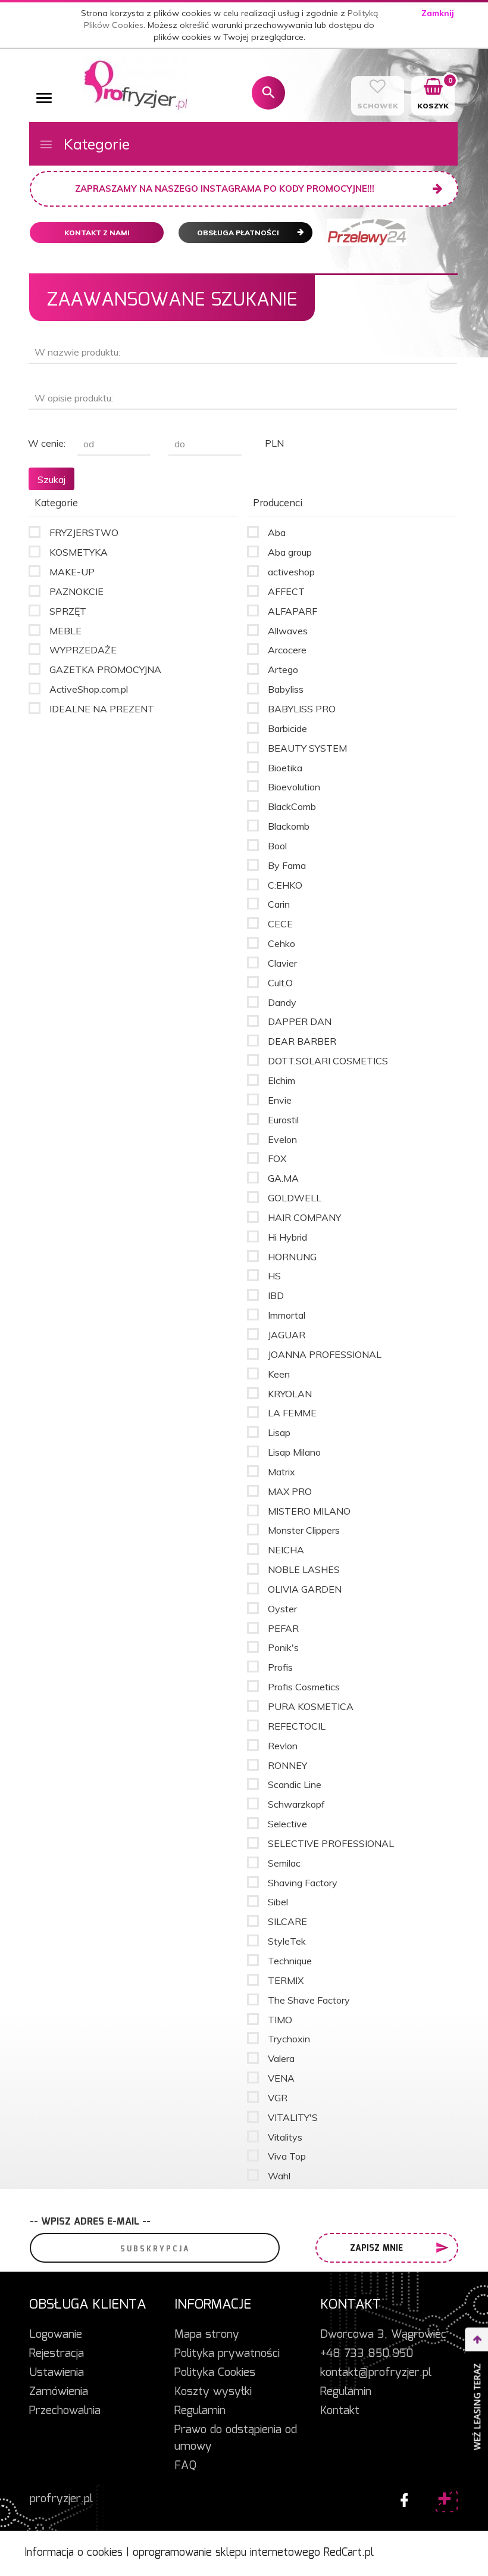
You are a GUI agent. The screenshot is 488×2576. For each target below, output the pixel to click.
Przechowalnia (65, 2411)
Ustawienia (57, 2373)
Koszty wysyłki (213, 2392)
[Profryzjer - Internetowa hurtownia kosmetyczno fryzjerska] (136, 85)
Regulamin (200, 2411)
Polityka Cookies (215, 2373)
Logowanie (56, 2335)
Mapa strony (207, 2335)
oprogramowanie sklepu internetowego (226, 2553)
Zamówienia (59, 2392)
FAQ (185, 2466)
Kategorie (95, 144)
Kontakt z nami (97, 233)
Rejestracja (57, 2354)
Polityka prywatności (227, 2354)
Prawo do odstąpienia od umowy (236, 2438)
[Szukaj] (268, 93)
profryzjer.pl (61, 2499)
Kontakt (340, 2411)
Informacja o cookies (73, 2553)
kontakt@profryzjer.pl (376, 2373)
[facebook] (401, 2497)
